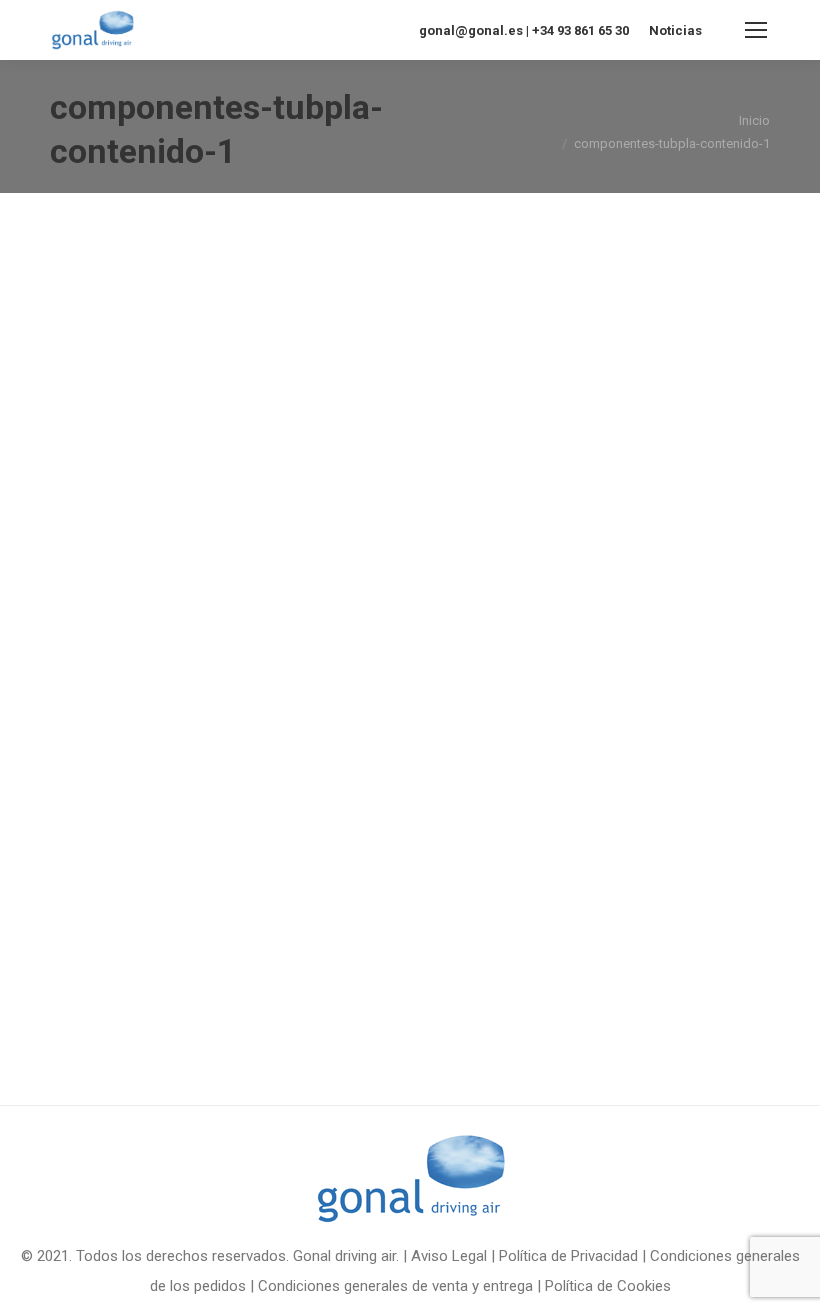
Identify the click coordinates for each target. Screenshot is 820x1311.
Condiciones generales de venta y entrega (395, 1286)
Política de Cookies (608, 1286)
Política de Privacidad (568, 1256)
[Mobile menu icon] (756, 30)
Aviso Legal (449, 1256)
